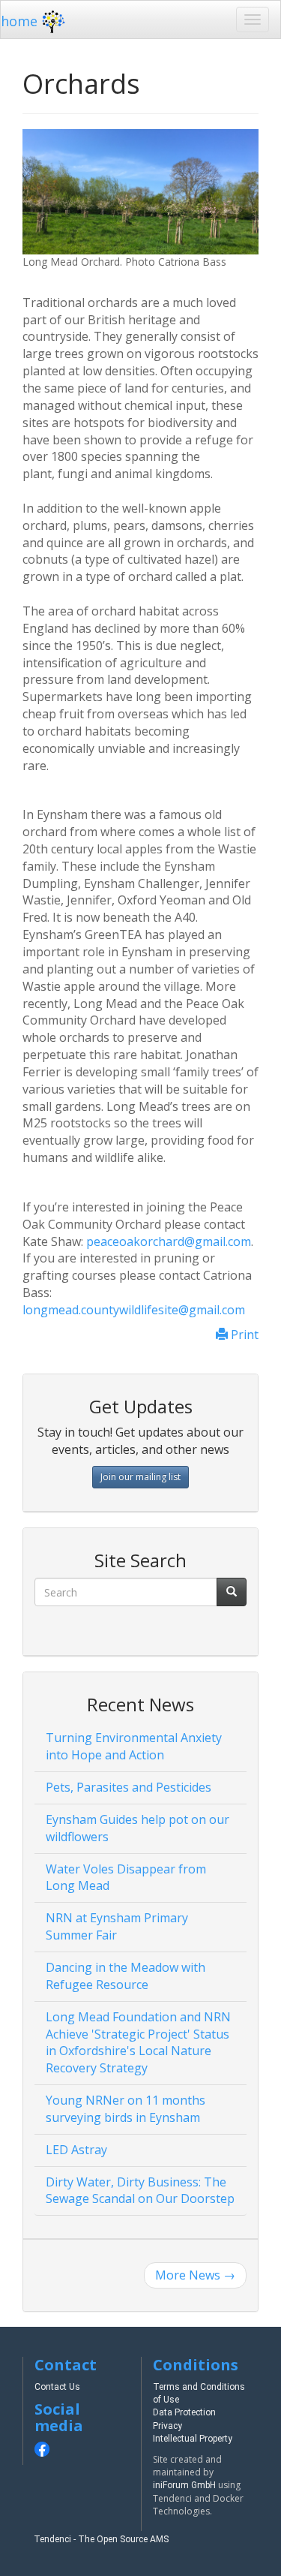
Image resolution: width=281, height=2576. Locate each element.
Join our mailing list (140, 1477)
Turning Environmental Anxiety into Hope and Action (134, 1746)
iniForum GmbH (184, 2485)
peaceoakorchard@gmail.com (169, 1241)
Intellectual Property (193, 2439)
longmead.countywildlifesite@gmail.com (134, 1310)
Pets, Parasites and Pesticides (129, 1787)
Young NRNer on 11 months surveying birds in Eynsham (126, 2109)
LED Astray (76, 2150)
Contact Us (57, 2387)
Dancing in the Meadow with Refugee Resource (126, 1976)
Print (243, 1335)
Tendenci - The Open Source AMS (101, 2539)
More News (195, 2275)
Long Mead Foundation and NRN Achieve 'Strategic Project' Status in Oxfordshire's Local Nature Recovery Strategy (138, 2043)
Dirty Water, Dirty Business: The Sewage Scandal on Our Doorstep (140, 2191)
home (19, 21)
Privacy (167, 2426)
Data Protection (184, 2412)
